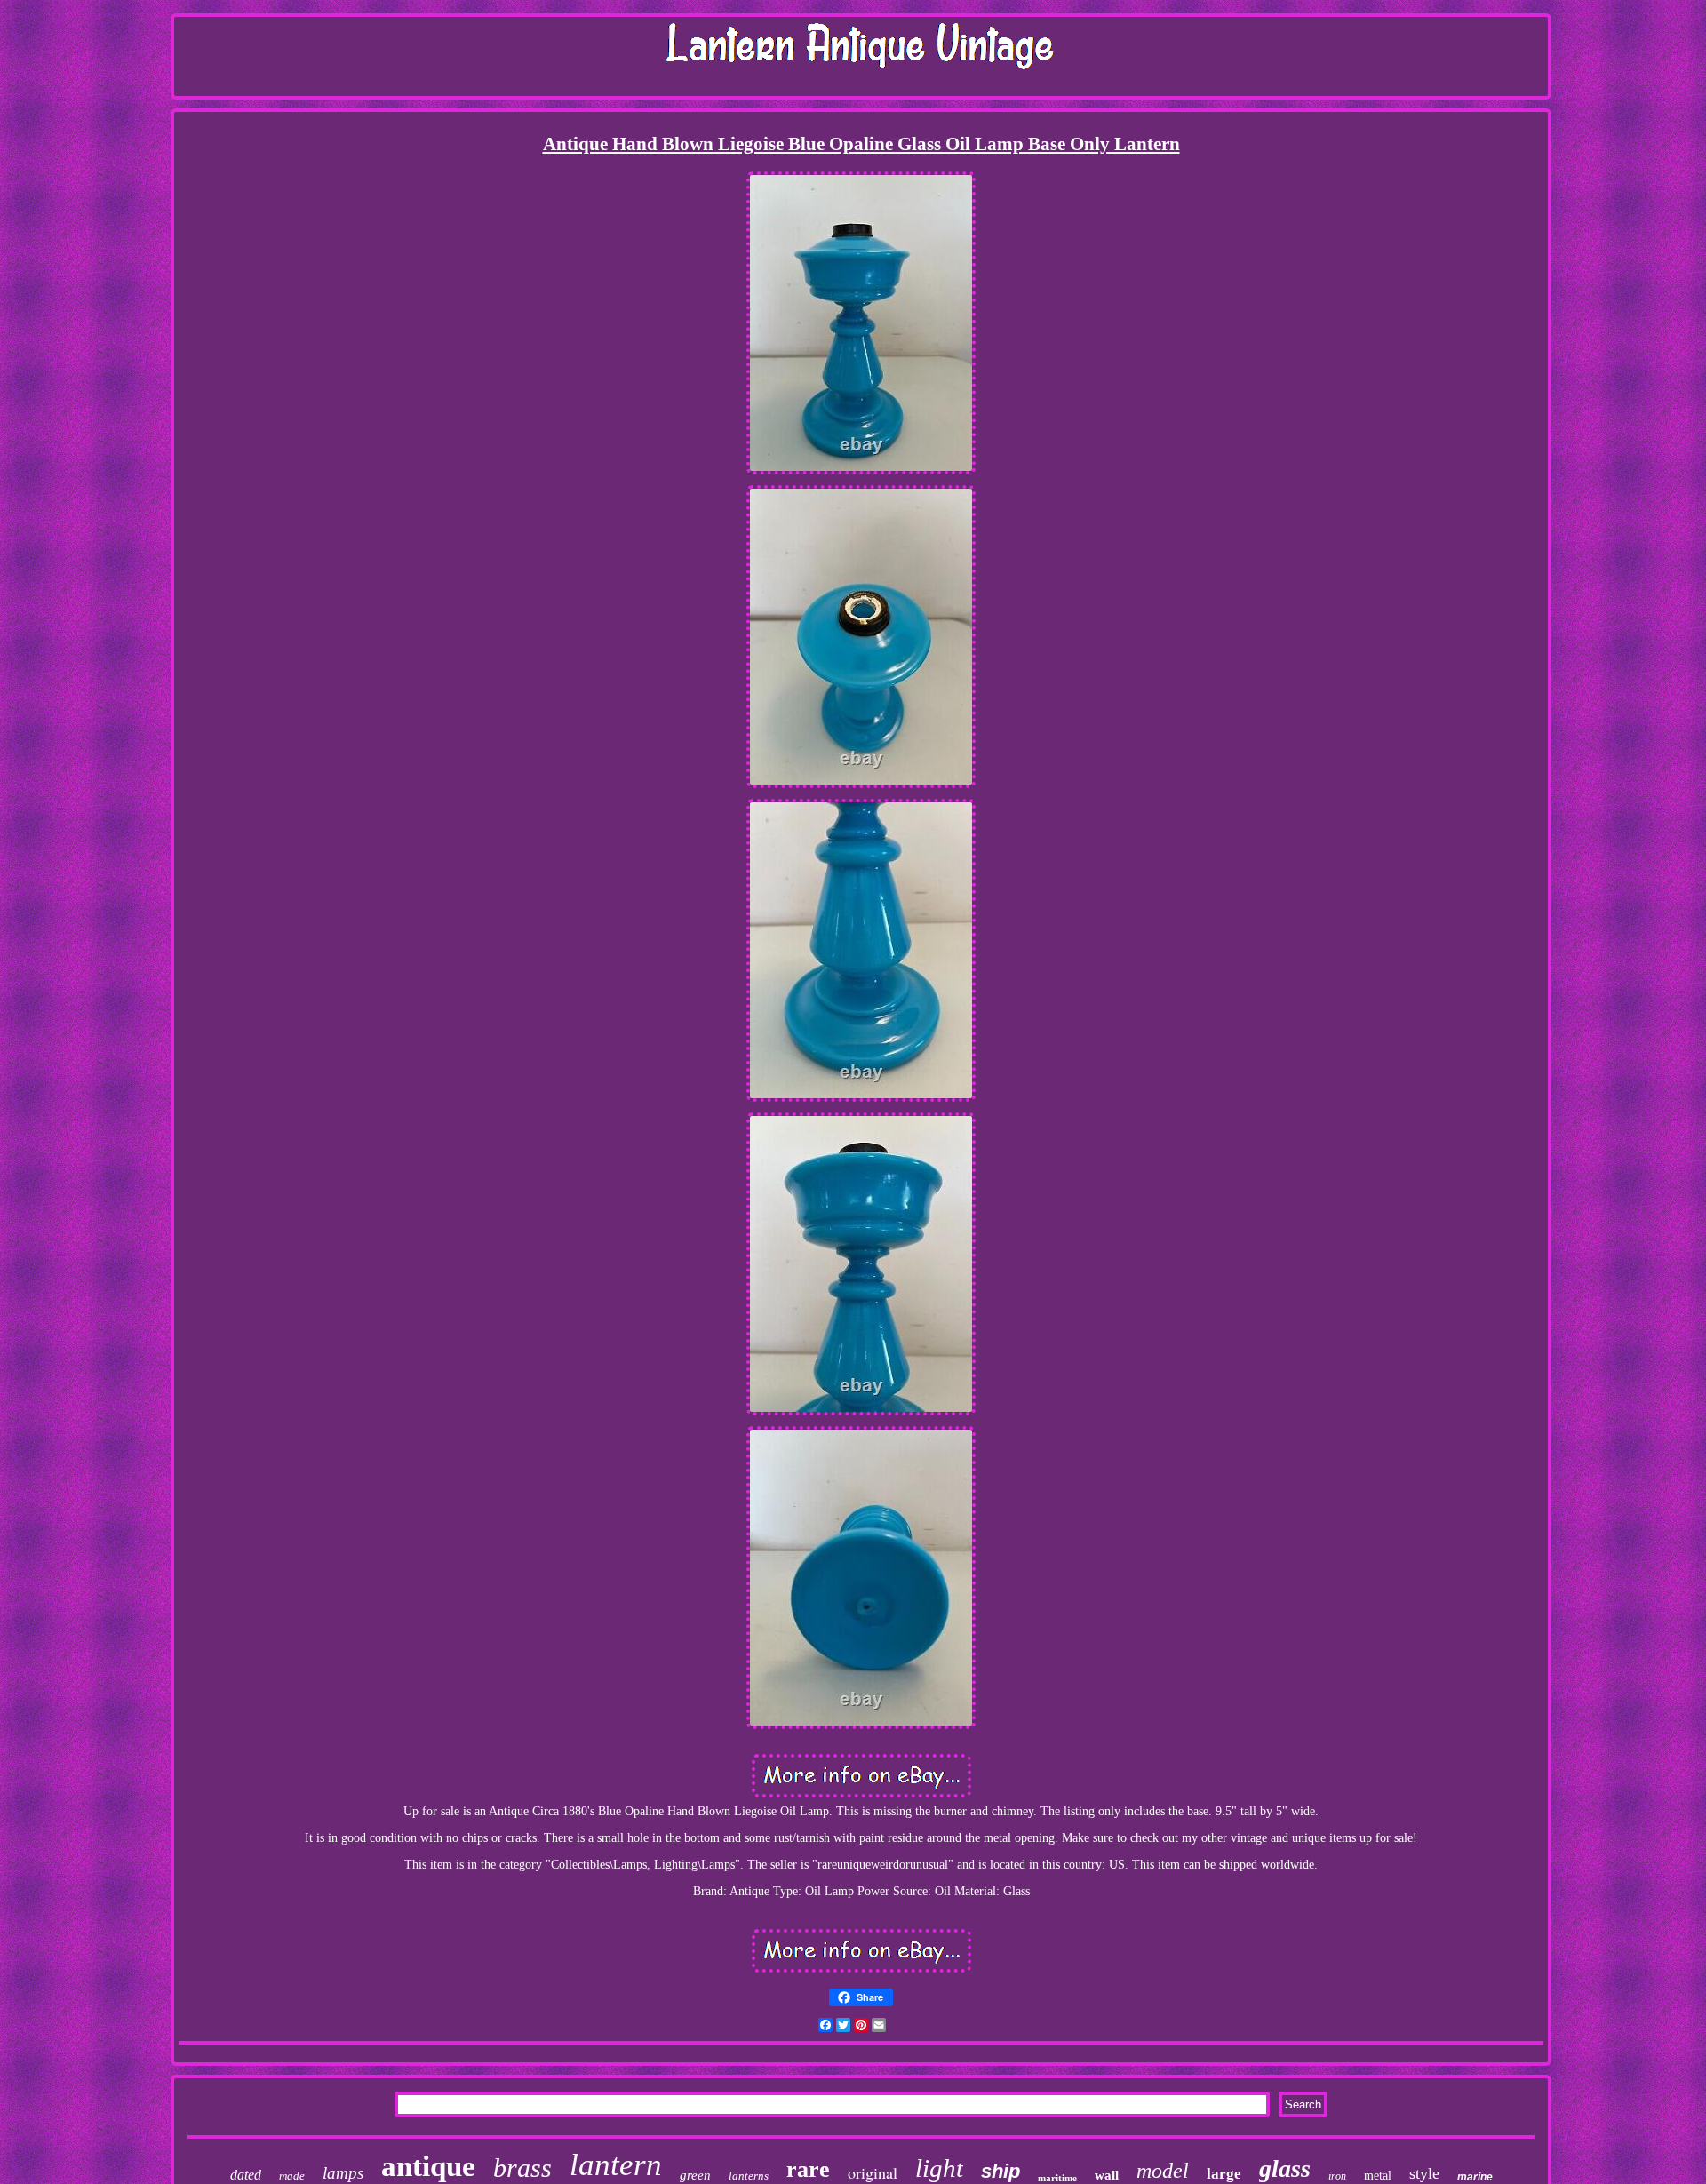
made (292, 2176)
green (695, 2175)
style (1424, 2173)
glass (1285, 2168)
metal (1378, 2176)
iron (1337, 2176)
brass (522, 2168)
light (939, 2168)
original (873, 2172)
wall (1107, 2175)
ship (1000, 2171)
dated (246, 2175)
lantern (616, 2165)
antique (428, 2166)
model (1163, 2171)
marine (1475, 2177)
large (1224, 2174)
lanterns (749, 2176)
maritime (1057, 2178)
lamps (343, 2173)
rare (808, 2169)
